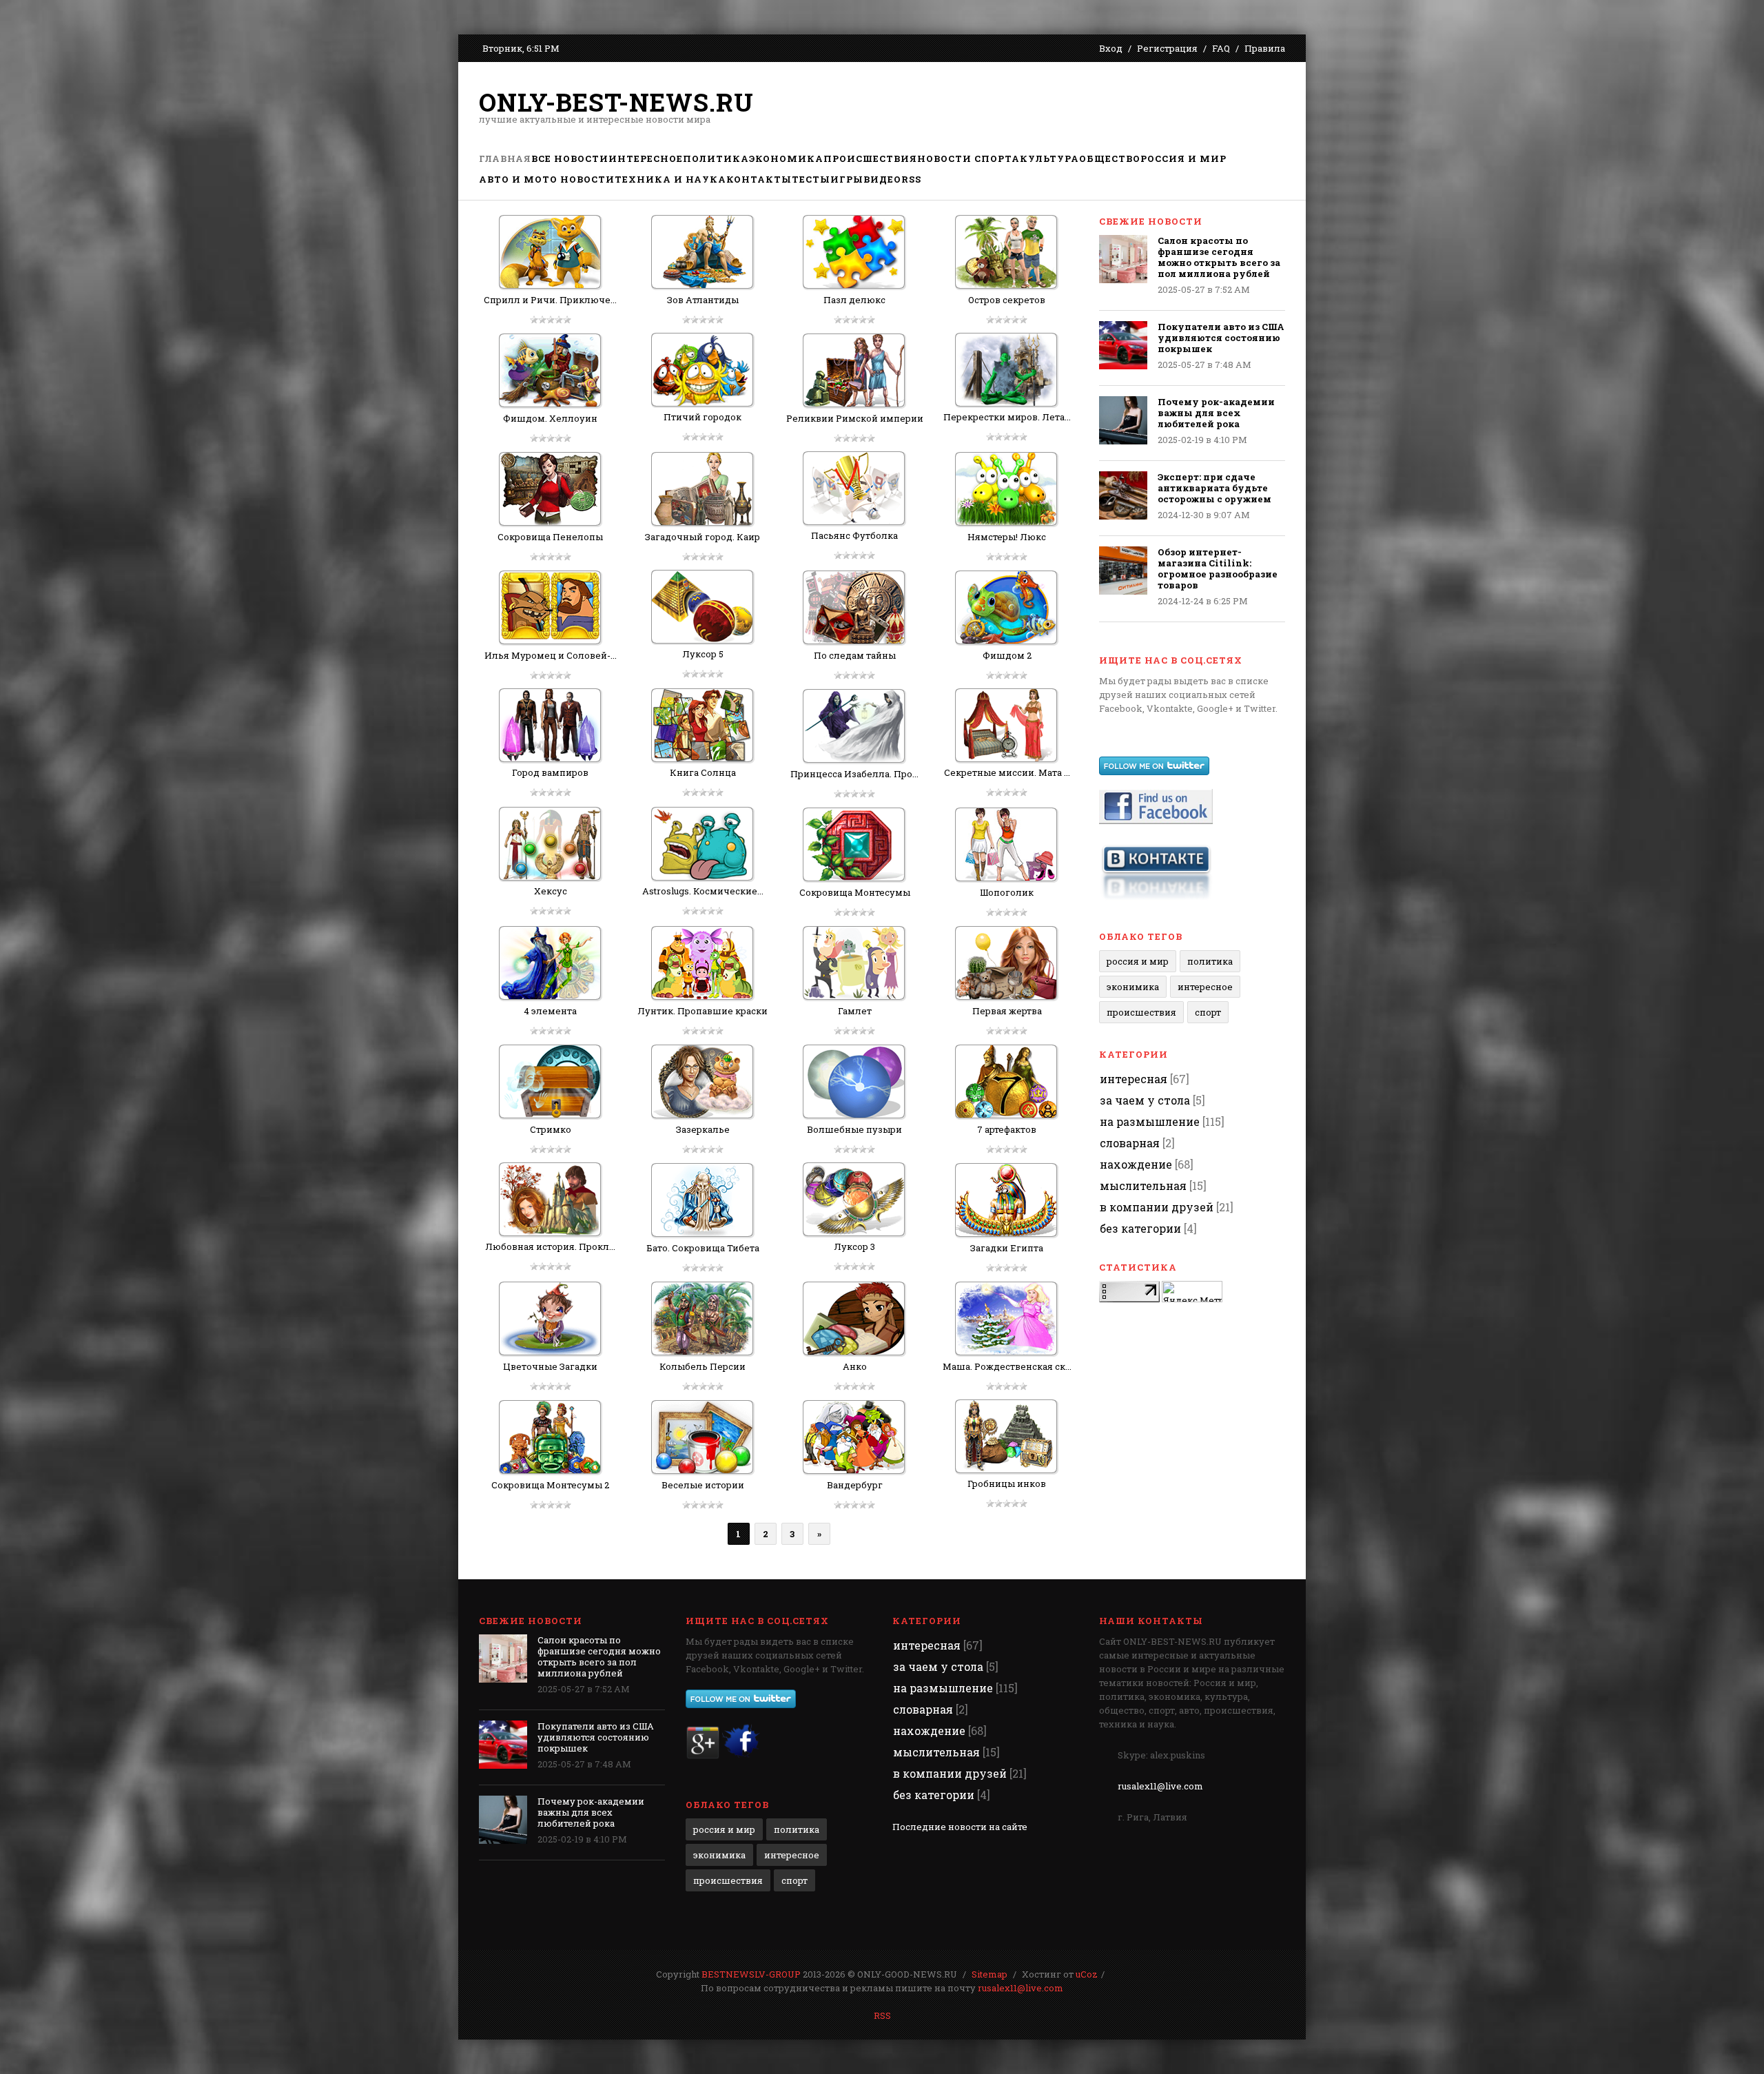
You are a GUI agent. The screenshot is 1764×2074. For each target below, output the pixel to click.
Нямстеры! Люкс (1007, 537)
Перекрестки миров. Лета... (1007, 417)
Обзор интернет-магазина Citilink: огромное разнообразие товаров (1218, 568)
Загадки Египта (1007, 1248)
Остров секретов (1007, 300)
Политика (1210, 961)
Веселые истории (703, 1485)
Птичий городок (702, 417)
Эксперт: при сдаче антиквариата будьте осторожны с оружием (1214, 488)
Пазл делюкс (854, 300)
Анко (855, 1366)
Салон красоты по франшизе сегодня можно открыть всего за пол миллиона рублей (1219, 257)
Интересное (1205, 987)
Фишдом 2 (1007, 655)
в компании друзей (1157, 1207)
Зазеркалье (703, 1129)
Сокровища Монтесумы (855, 892)
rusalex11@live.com (1160, 1786)
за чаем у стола (1145, 1100)
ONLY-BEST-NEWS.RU (616, 102)
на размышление (1150, 1121)
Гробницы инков (1007, 1483)
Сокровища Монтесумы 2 (550, 1485)
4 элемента (550, 1011)
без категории (1140, 1228)
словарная (1130, 1143)
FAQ (1221, 48)
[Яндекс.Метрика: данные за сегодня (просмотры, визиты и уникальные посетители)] (1192, 1292)
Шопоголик (1007, 892)
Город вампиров (550, 772)
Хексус (551, 891)
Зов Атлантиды (703, 300)
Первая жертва (1007, 1011)
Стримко (551, 1129)
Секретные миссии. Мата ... (1007, 772)
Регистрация (1167, 48)
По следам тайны (855, 655)
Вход (1111, 48)
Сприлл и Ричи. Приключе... (550, 300)
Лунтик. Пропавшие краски (702, 1011)
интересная (1134, 1079)
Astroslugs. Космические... (703, 891)
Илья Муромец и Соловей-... (551, 655)
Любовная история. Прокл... (550, 1246)
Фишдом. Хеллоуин (550, 418)
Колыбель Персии (702, 1366)
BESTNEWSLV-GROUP (751, 1974)
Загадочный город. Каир (702, 537)
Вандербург (855, 1485)
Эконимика (1133, 987)
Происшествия (1141, 1012)
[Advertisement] (1034, 107)
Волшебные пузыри (854, 1129)
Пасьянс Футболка (854, 535)
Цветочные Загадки (550, 1366)
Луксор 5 (703, 654)
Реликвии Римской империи (855, 418)
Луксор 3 (854, 1246)
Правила (1265, 48)
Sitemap (989, 1974)
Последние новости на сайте (960, 1827)
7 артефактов (1007, 1129)
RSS (882, 2015)
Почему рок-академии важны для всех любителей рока (1216, 413)
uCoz (1087, 1974)
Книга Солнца (703, 772)
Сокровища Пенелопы (550, 537)
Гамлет (855, 1011)
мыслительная (1143, 1185)
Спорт (1208, 1012)
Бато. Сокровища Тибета (703, 1248)
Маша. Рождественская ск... (1007, 1366)
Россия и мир (1138, 961)
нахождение (1136, 1164)
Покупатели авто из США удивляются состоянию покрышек (1221, 338)
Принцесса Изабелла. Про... (854, 774)
